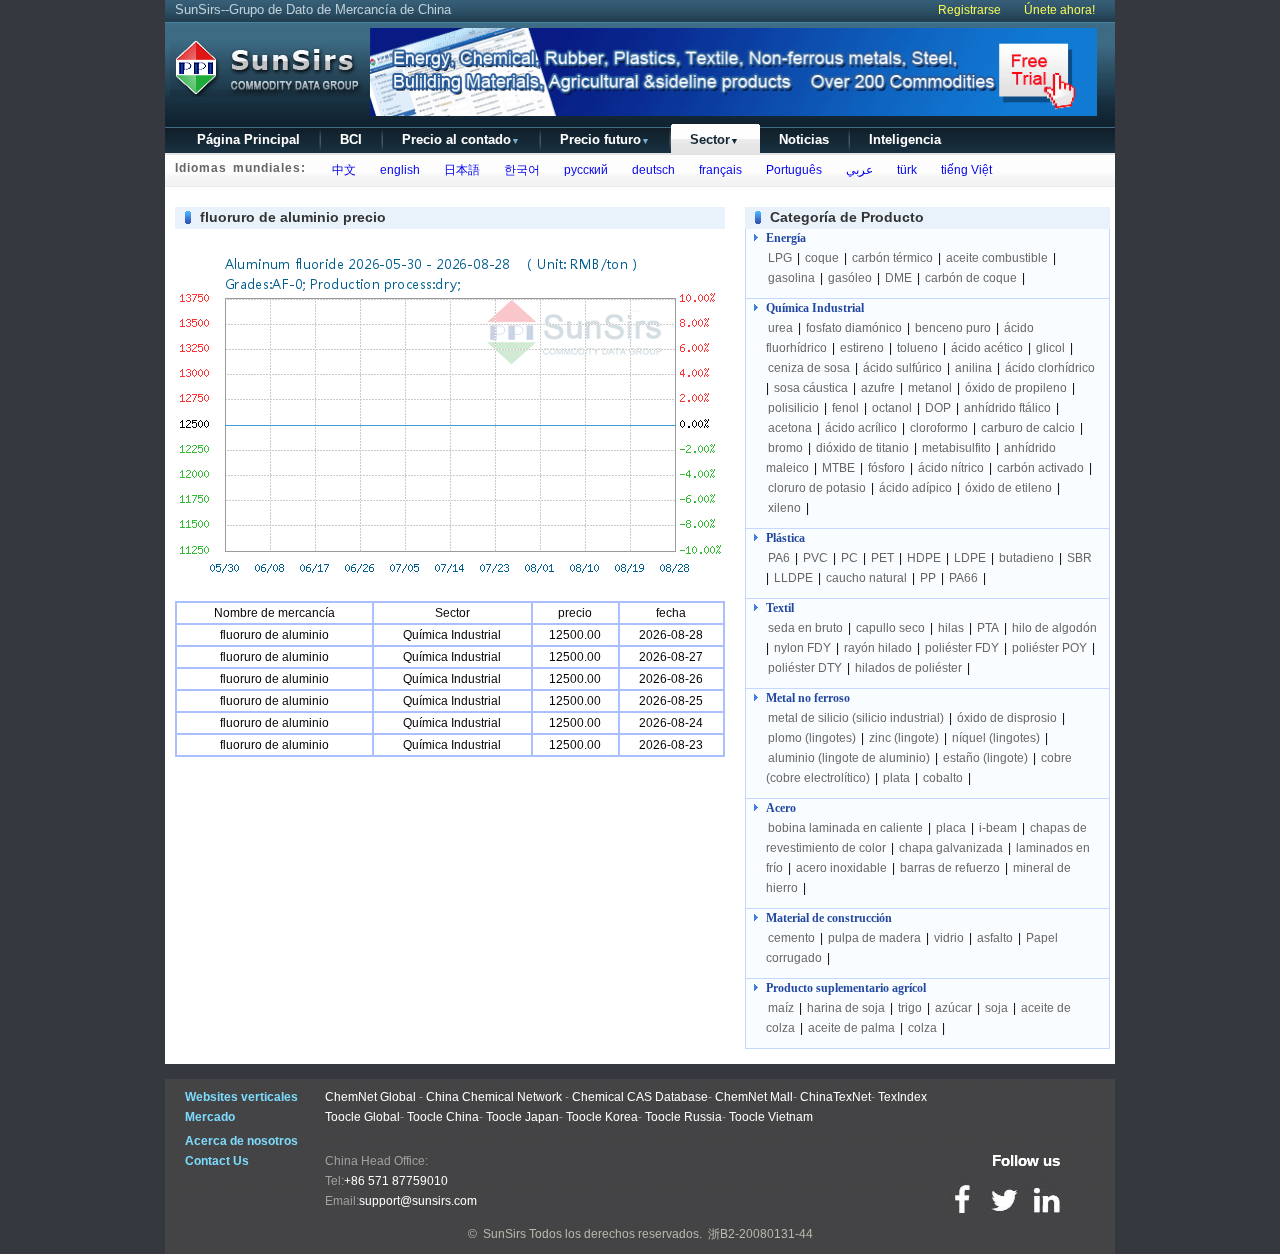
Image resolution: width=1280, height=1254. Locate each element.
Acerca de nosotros (241, 1141)
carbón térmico (892, 258)
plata (896, 778)
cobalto (943, 778)
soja (996, 1008)
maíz (781, 1008)
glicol (1050, 348)
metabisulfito (956, 448)
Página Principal (248, 139)
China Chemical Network (494, 1097)
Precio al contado (461, 139)
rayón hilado (878, 648)
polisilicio (793, 408)
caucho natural (866, 578)
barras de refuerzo (950, 868)
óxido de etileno (1008, 488)
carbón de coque (971, 278)
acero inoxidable (841, 868)
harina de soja (846, 1008)
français (717, 170)
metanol (930, 388)
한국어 (519, 170)
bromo (785, 448)
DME (898, 278)
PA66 (963, 578)
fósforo (886, 468)
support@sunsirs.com (418, 1201)
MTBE (838, 468)
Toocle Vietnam (771, 1117)
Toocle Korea (602, 1117)
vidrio (949, 938)
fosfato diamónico (854, 328)
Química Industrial (815, 308)
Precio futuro (605, 139)
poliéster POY (1049, 648)
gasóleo (850, 278)
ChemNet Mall (754, 1097)
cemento (791, 938)
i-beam (998, 828)
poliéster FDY (962, 648)
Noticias (804, 139)
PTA (988, 628)
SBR (1079, 558)
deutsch (650, 170)
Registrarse (969, 10)
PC (849, 558)
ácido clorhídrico (1050, 368)
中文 (341, 170)
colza (922, 1028)
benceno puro (953, 328)
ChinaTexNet (835, 1097)
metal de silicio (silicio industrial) (856, 718)
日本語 (459, 170)
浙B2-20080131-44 (760, 1234)
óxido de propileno (1016, 388)
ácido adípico (915, 488)
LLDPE (793, 578)
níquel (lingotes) (996, 738)
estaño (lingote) (985, 758)
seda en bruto (805, 628)
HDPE (924, 558)
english (397, 170)
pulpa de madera (874, 938)
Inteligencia (905, 139)
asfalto (995, 938)
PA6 (779, 558)
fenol (845, 408)
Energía (786, 238)
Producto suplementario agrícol (846, 988)
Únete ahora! (1059, 10)
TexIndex (902, 1097)
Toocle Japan (522, 1117)
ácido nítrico (951, 468)
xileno (784, 508)
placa (951, 828)
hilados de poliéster (908, 668)
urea (780, 328)
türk (904, 170)
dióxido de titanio (862, 448)
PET (882, 558)
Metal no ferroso (808, 698)
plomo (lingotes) (812, 738)
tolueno (917, 348)
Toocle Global (362, 1117)
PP (928, 578)
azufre (878, 388)
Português (791, 170)
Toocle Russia (683, 1117)
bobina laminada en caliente (845, 828)
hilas (951, 628)
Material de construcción (829, 918)
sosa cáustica (811, 388)
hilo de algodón (1054, 628)
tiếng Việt (963, 170)
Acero (781, 808)
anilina (973, 368)
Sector (714, 139)
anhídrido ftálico (1007, 408)
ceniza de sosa (809, 368)
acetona (790, 428)
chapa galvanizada (951, 848)
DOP (938, 408)
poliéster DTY (805, 668)
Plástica (785, 538)
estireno (862, 348)
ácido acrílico (861, 428)
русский (583, 170)
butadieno (1026, 558)
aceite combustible (997, 258)
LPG (780, 258)
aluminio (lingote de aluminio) (849, 758)
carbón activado (1040, 468)
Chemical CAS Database (640, 1097)
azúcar (953, 1008)
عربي (856, 170)
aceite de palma (851, 1028)
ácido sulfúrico (902, 368)
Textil (780, 608)
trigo (910, 1008)
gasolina (791, 278)
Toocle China (443, 1117)
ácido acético (987, 348)
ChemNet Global (370, 1097)
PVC (815, 558)
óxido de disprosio (1008, 718)
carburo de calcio (1028, 428)
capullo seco (890, 628)
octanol (892, 408)
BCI (351, 139)
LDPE (970, 558)
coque (822, 258)
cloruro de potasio (817, 488)
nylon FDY (802, 648)
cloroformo (939, 428)
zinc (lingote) (904, 738)
